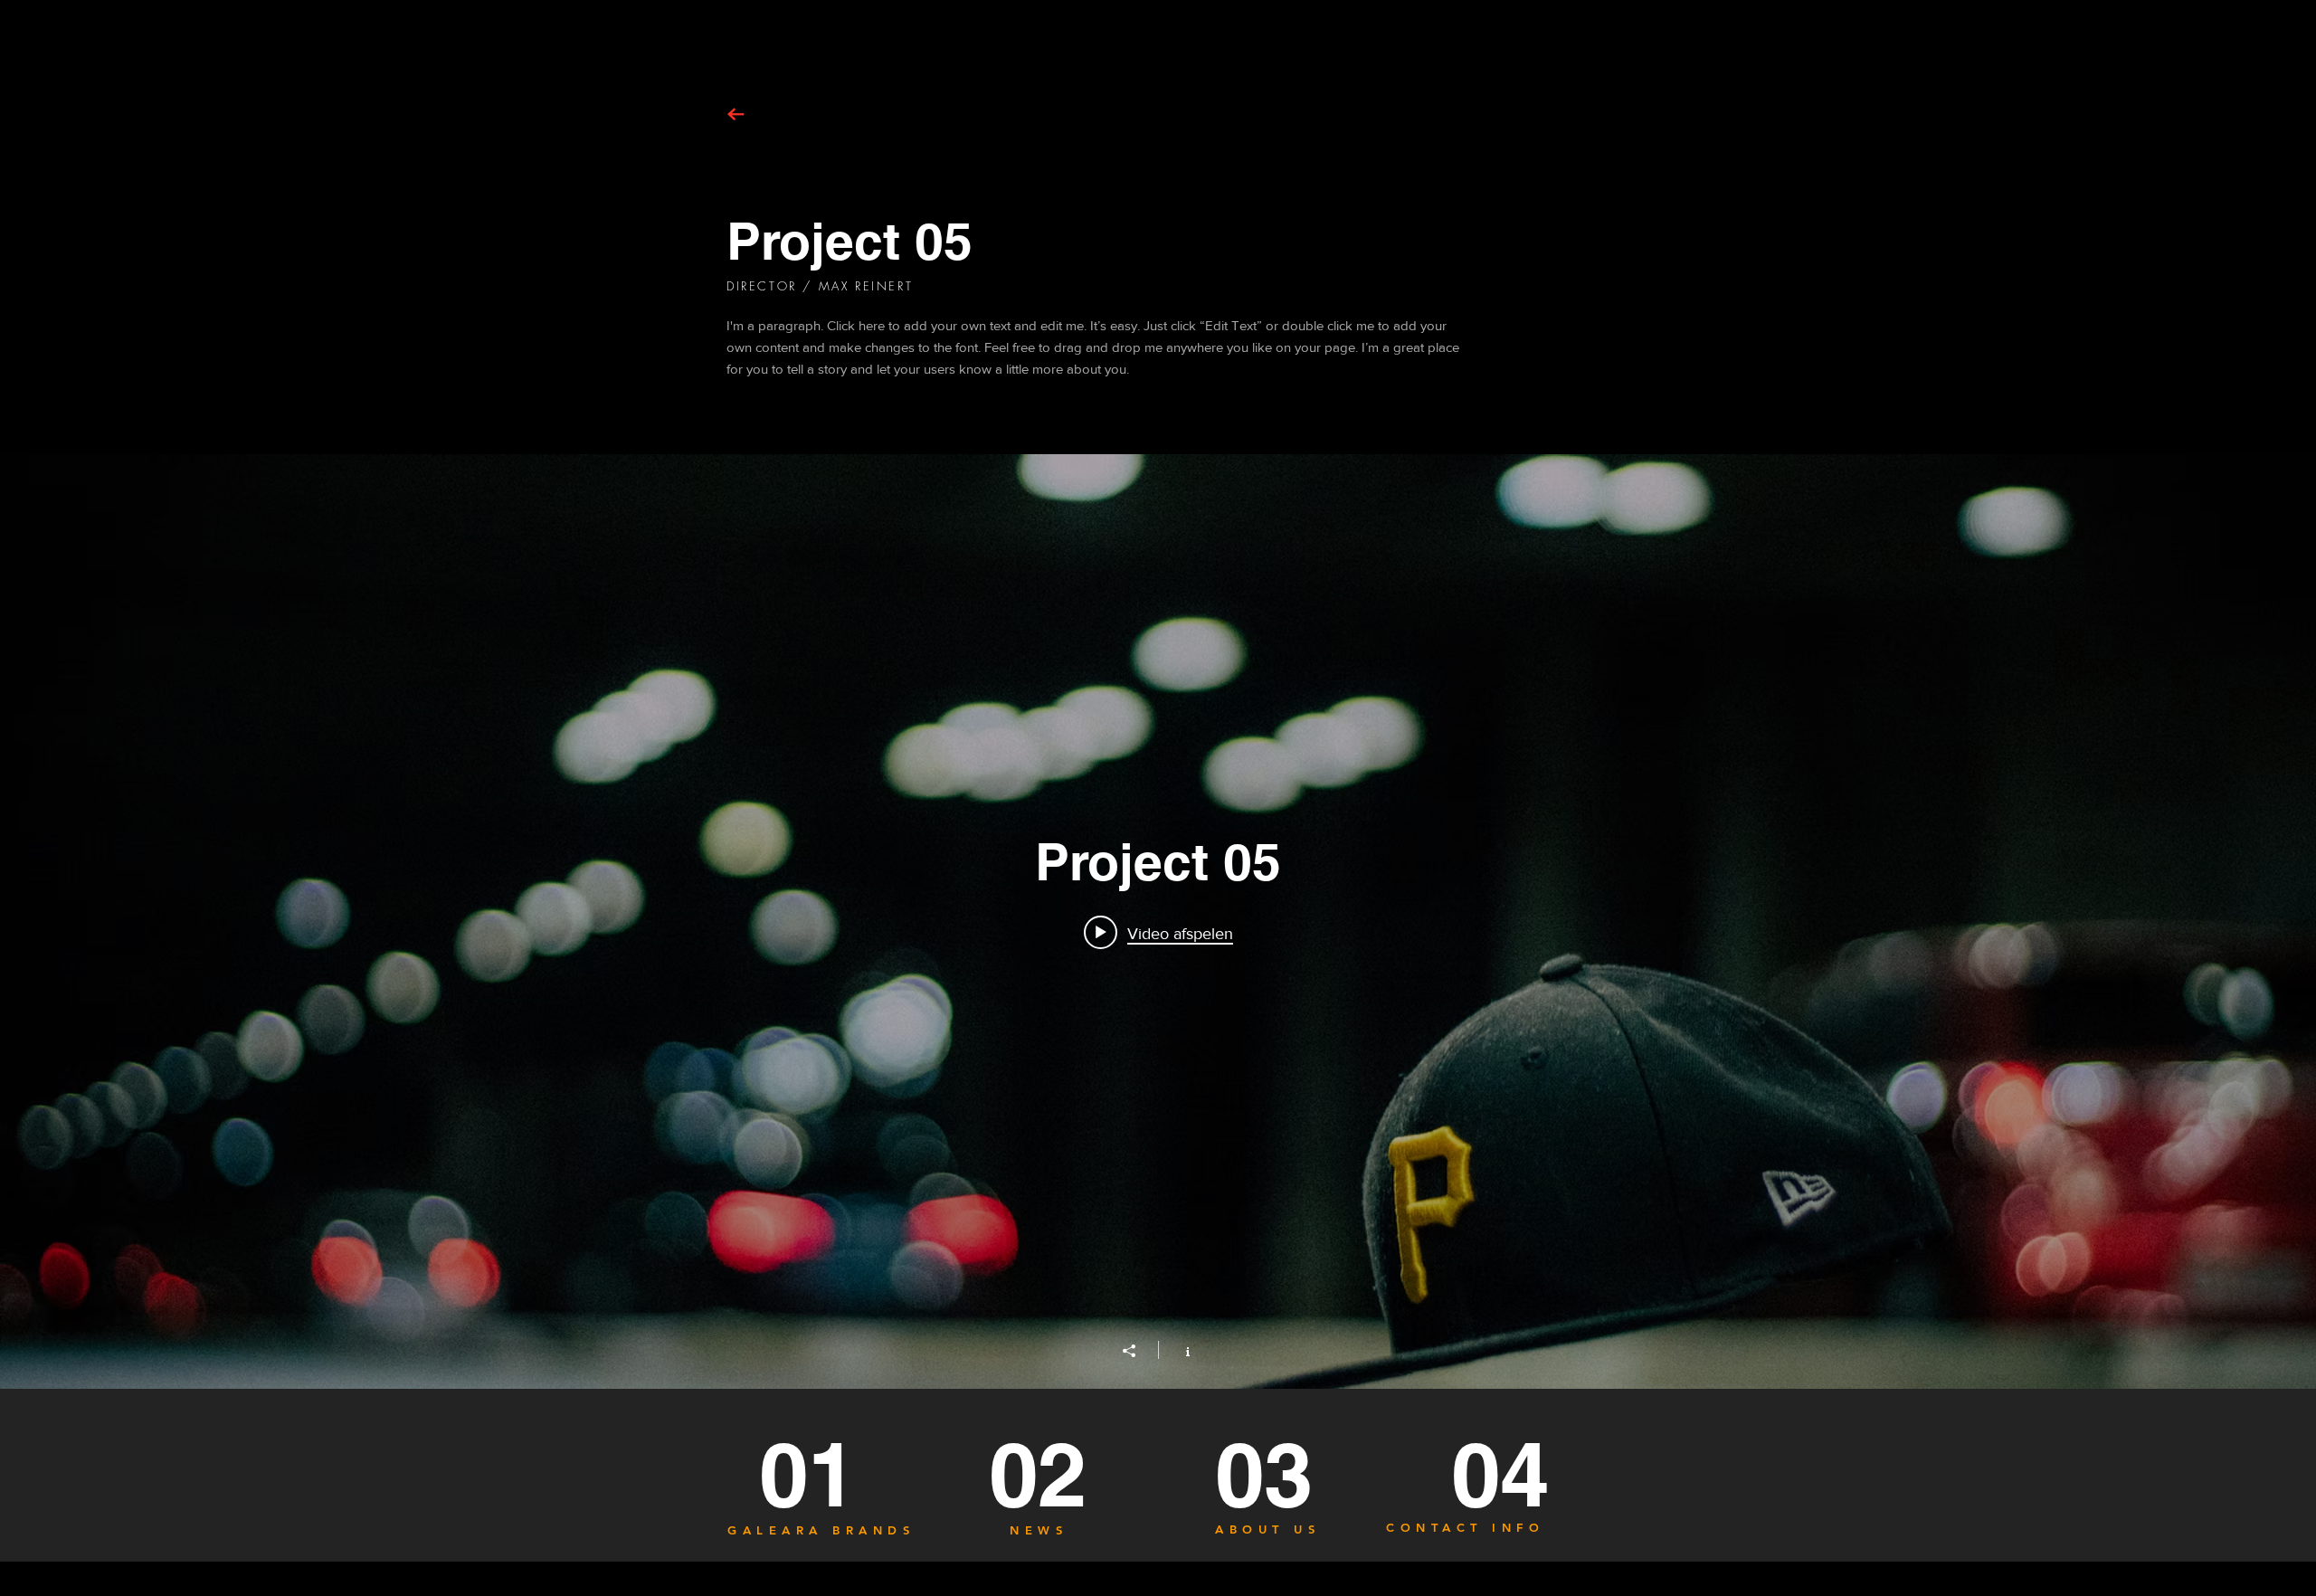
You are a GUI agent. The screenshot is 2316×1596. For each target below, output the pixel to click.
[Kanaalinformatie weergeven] (1178, 1350)
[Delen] (1138, 1351)
